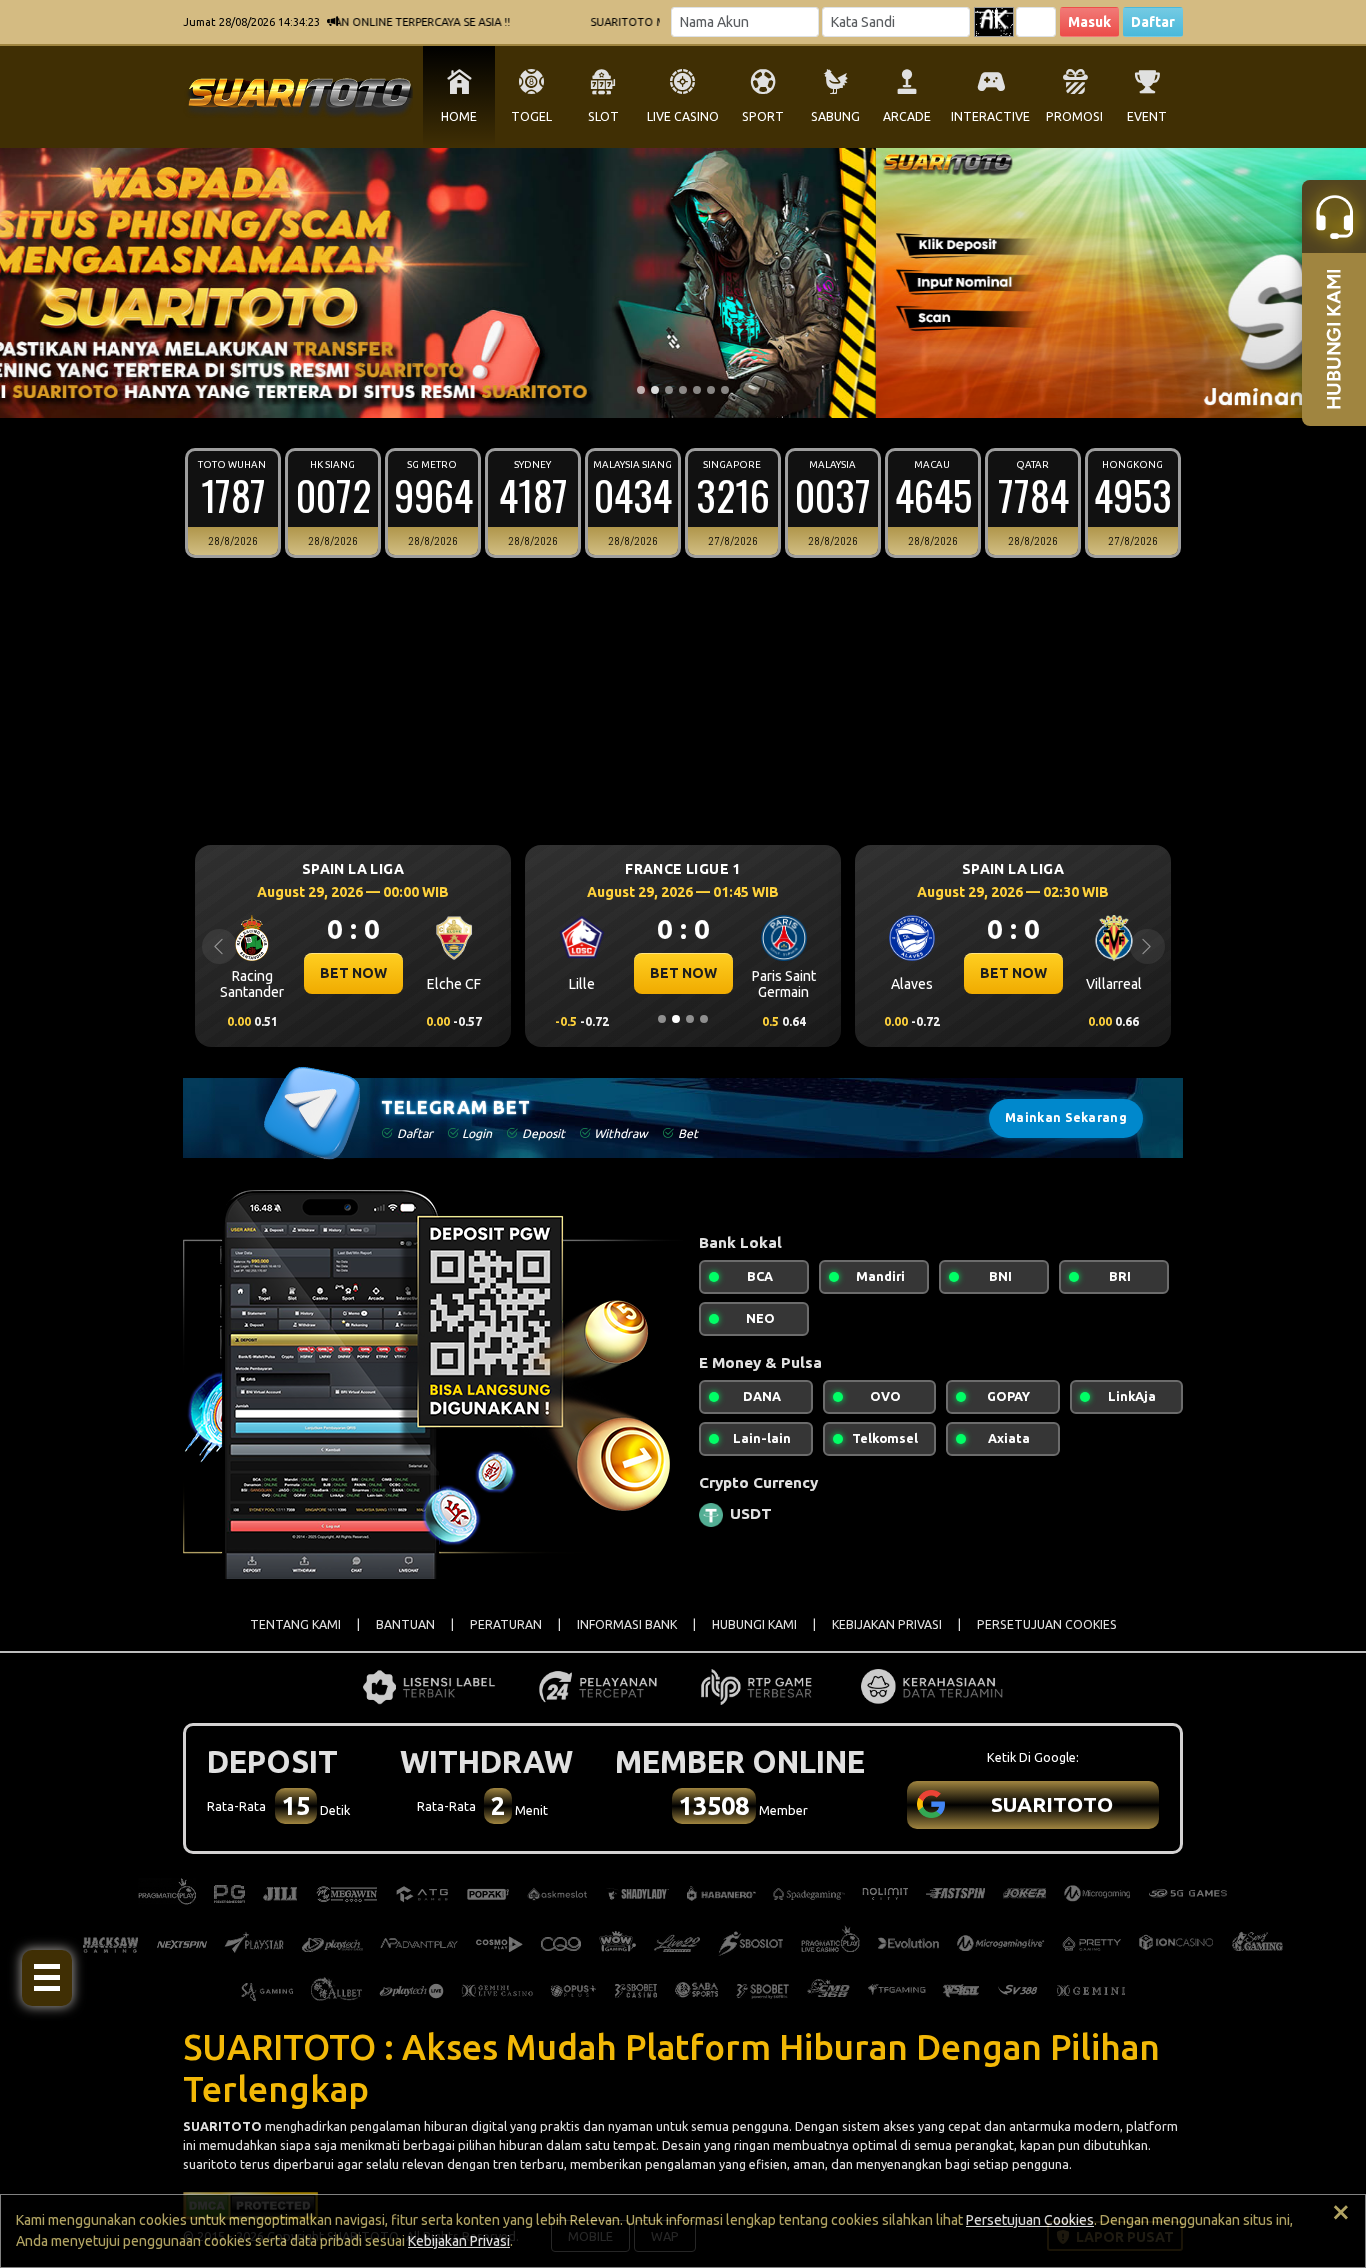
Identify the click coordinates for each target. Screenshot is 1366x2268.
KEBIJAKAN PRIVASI (887, 1624)
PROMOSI (1074, 116)
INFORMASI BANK (627, 1624)
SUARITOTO (222, 2126)
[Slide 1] (641, 390)
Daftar (1153, 22)
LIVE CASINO (683, 116)
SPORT (763, 116)
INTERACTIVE (990, 116)
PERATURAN (506, 1624)
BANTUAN (405, 1624)
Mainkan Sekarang (1066, 1117)
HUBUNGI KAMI (754, 1624)
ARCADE (907, 116)
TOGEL (531, 116)
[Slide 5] (697, 390)
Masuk (1089, 22)
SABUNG (835, 116)
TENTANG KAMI (295, 1624)
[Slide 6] (711, 390)
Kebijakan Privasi (459, 2241)
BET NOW (353, 973)
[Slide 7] (725, 390)
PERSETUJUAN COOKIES (1047, 1624)
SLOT (603, 116)
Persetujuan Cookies (1030, 2220)
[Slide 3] (669, 390)
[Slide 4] (683, 390)
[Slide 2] (655, 390)
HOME (459, 116)
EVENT (1147, 116)
